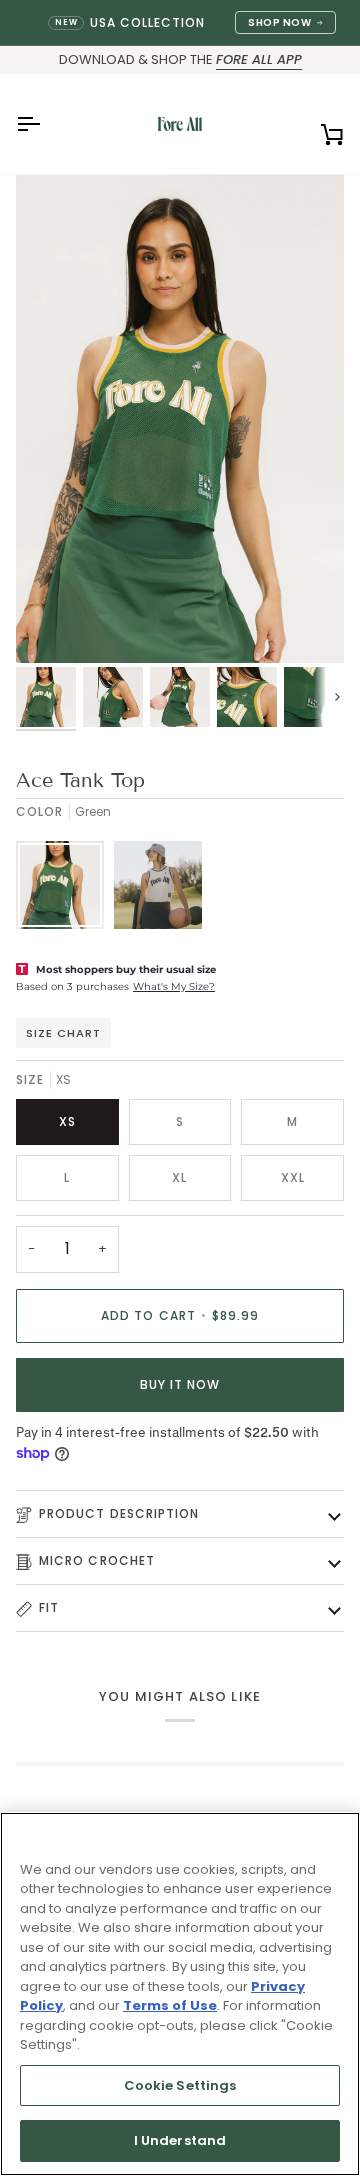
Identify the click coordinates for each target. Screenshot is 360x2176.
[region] (180, 1994)
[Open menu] (46, 124)
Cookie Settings (180, 2085)
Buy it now (180, 1384)
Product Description (119, 1513)
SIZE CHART (63, 1033)
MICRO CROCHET (97, 1560)
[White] (158, 890)
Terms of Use (170, 2005)
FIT (49, 1607)
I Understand (180, 2140)
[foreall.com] (180, 124)
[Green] (65, 890)
